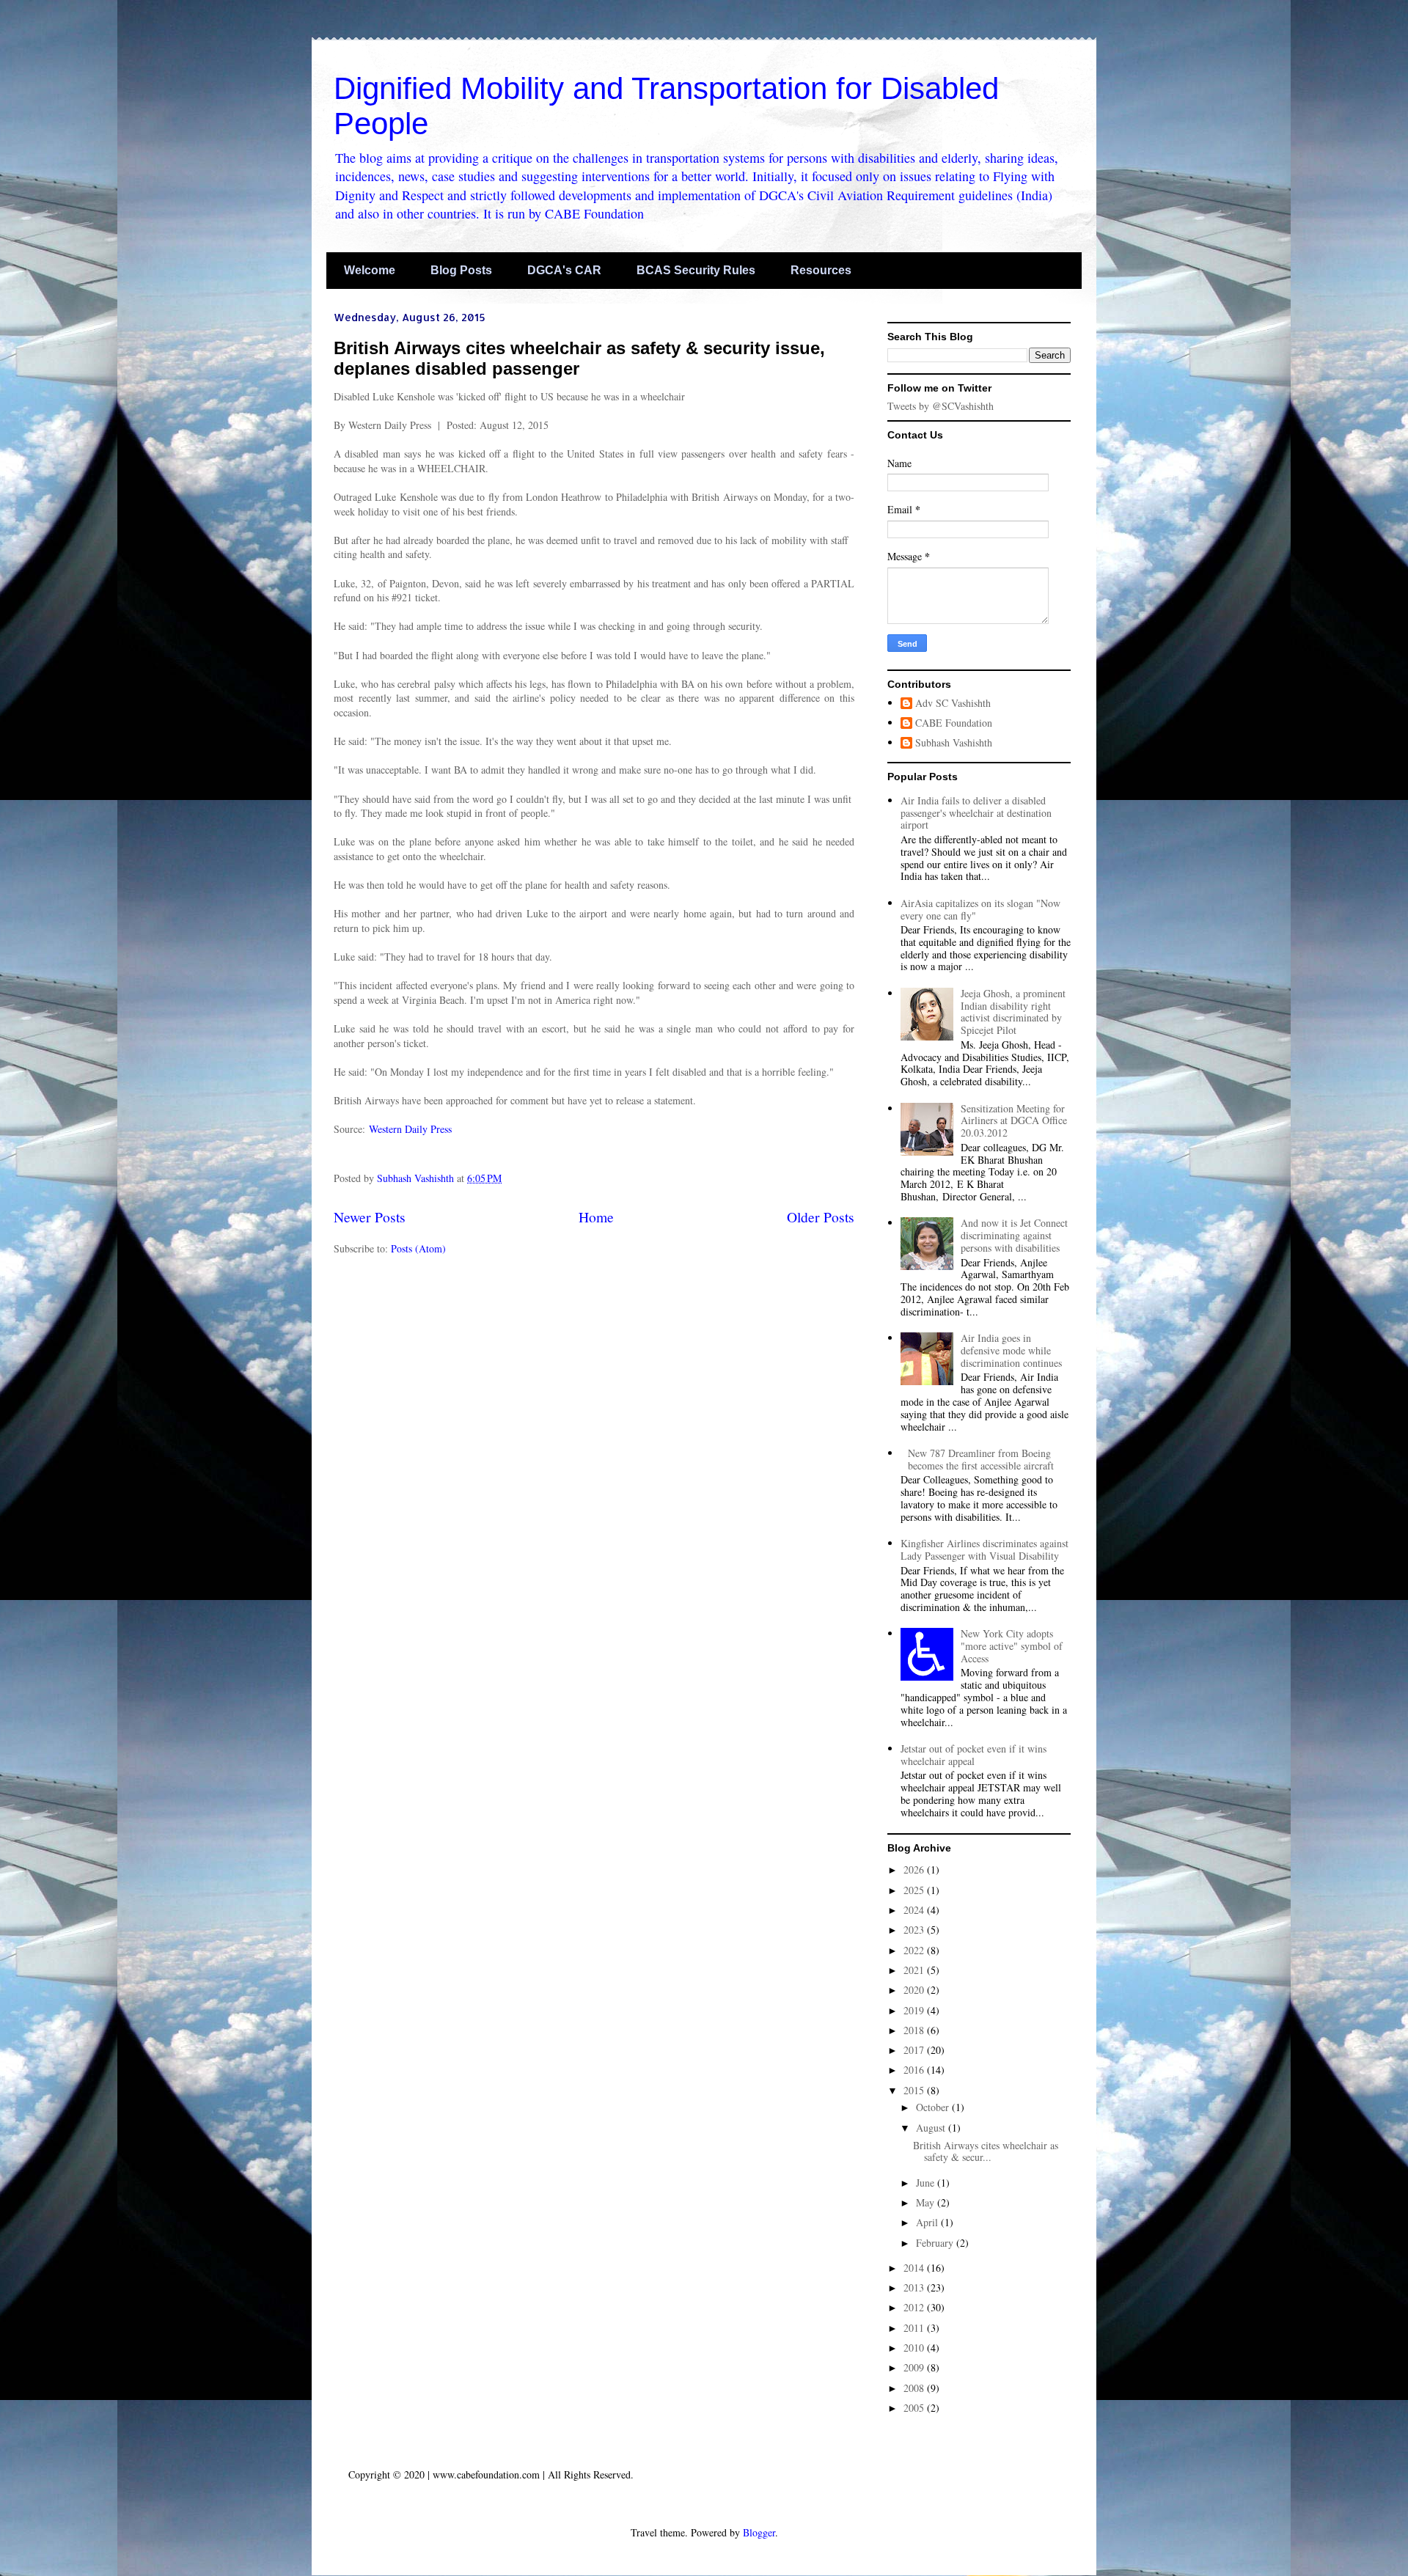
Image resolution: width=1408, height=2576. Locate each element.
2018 (915, 2030)
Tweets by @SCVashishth (940, 406)
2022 (915, 1950)
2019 (915, 2010)
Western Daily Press (410, 1129)
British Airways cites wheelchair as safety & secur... (986, 2151)
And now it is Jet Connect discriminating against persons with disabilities (1014, 1235)
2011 (915, 2328)
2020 (915, 1990)
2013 (915, 2287)
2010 (915, 2348)
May (927, 2202)
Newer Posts (370, 1217)
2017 (915, 2050)
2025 (915, 1890)
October (934, 2107)
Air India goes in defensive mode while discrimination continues (1011, 1350)
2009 (915, 2367)
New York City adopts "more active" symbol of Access (1012, 1646)
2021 (915, 1970)
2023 (915, 1930)
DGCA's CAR (564, 270)
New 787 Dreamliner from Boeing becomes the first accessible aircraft (981, 1459)
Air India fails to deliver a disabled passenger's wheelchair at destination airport (976, 813)
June (927, 2183)
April (928, 2222)
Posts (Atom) (418, 1248)
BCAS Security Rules (696, 270)
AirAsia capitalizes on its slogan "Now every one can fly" (980, 909)
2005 (915, 2408)
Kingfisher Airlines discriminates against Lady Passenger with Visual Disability (984, 1549)
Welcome (370, 270)
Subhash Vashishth (954, 743)
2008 (915, 2388)
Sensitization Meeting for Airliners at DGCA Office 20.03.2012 (1014, 1121)
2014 (915, 2268)
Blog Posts (461, 270)
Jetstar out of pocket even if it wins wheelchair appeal (973, 1755)
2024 (915, 1910)
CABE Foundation (954, 723)
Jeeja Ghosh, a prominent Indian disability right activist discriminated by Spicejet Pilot (1013, 1012)
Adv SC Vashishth (953, 704)
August (932, 2128)
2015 (915, 2090)
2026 (915, 1869)
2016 (915, 2070)
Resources (821, 270)
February (936, 2243)
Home (596, 1217)
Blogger (759, 2532)
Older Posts (821, 1217)
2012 (915, 2307)
